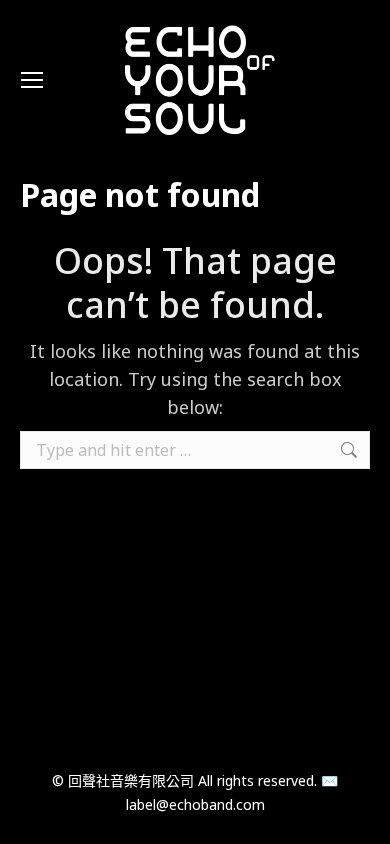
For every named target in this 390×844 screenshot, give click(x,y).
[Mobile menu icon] (32, 80)
